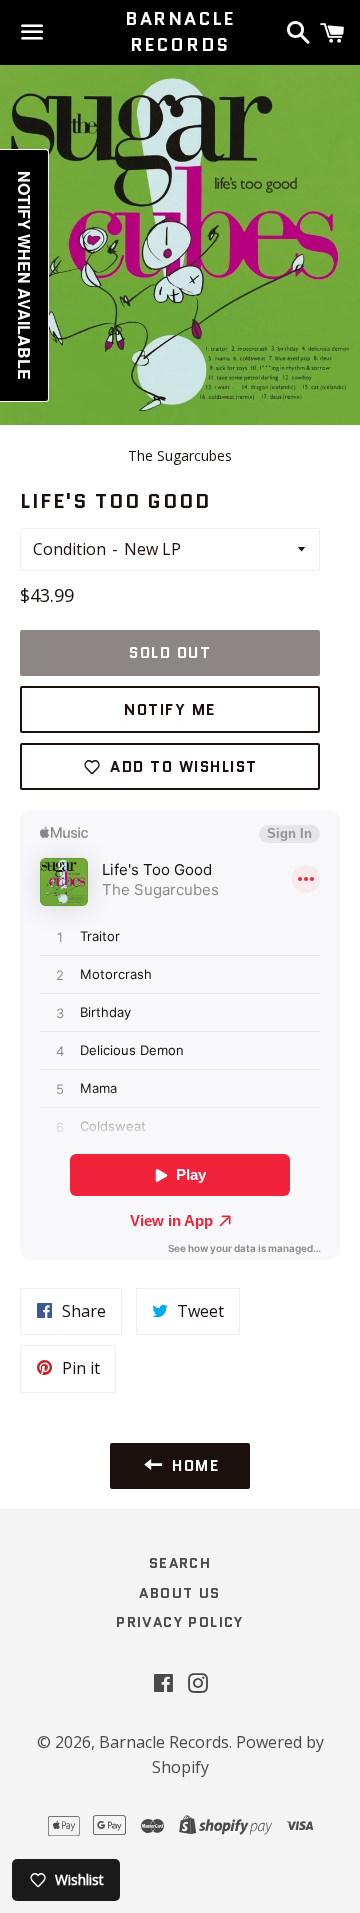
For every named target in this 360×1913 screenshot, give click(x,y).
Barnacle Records (180, 32)
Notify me (170, 710)
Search (180, 1563)
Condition (69, 549)
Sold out (170, 653)
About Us (179, 1593)
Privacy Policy (180, 1622)
